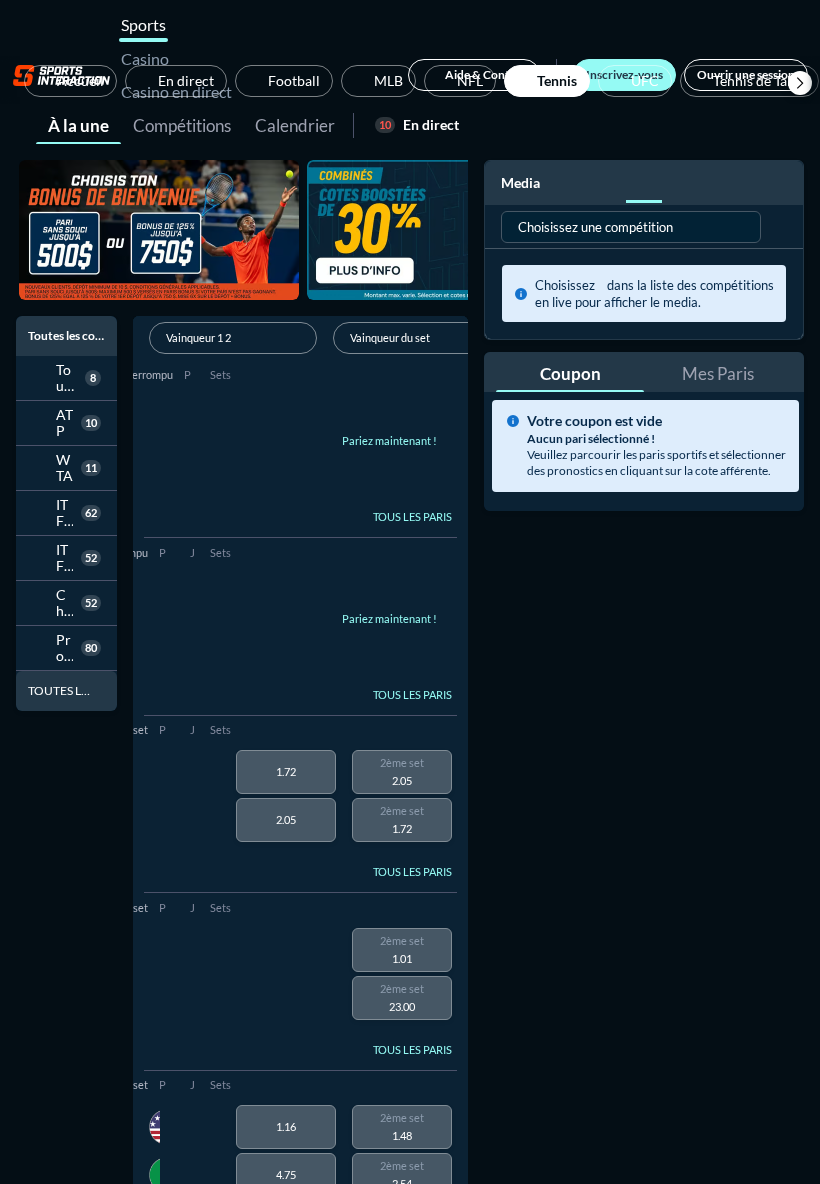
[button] (800, 83)
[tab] (78, 124)
